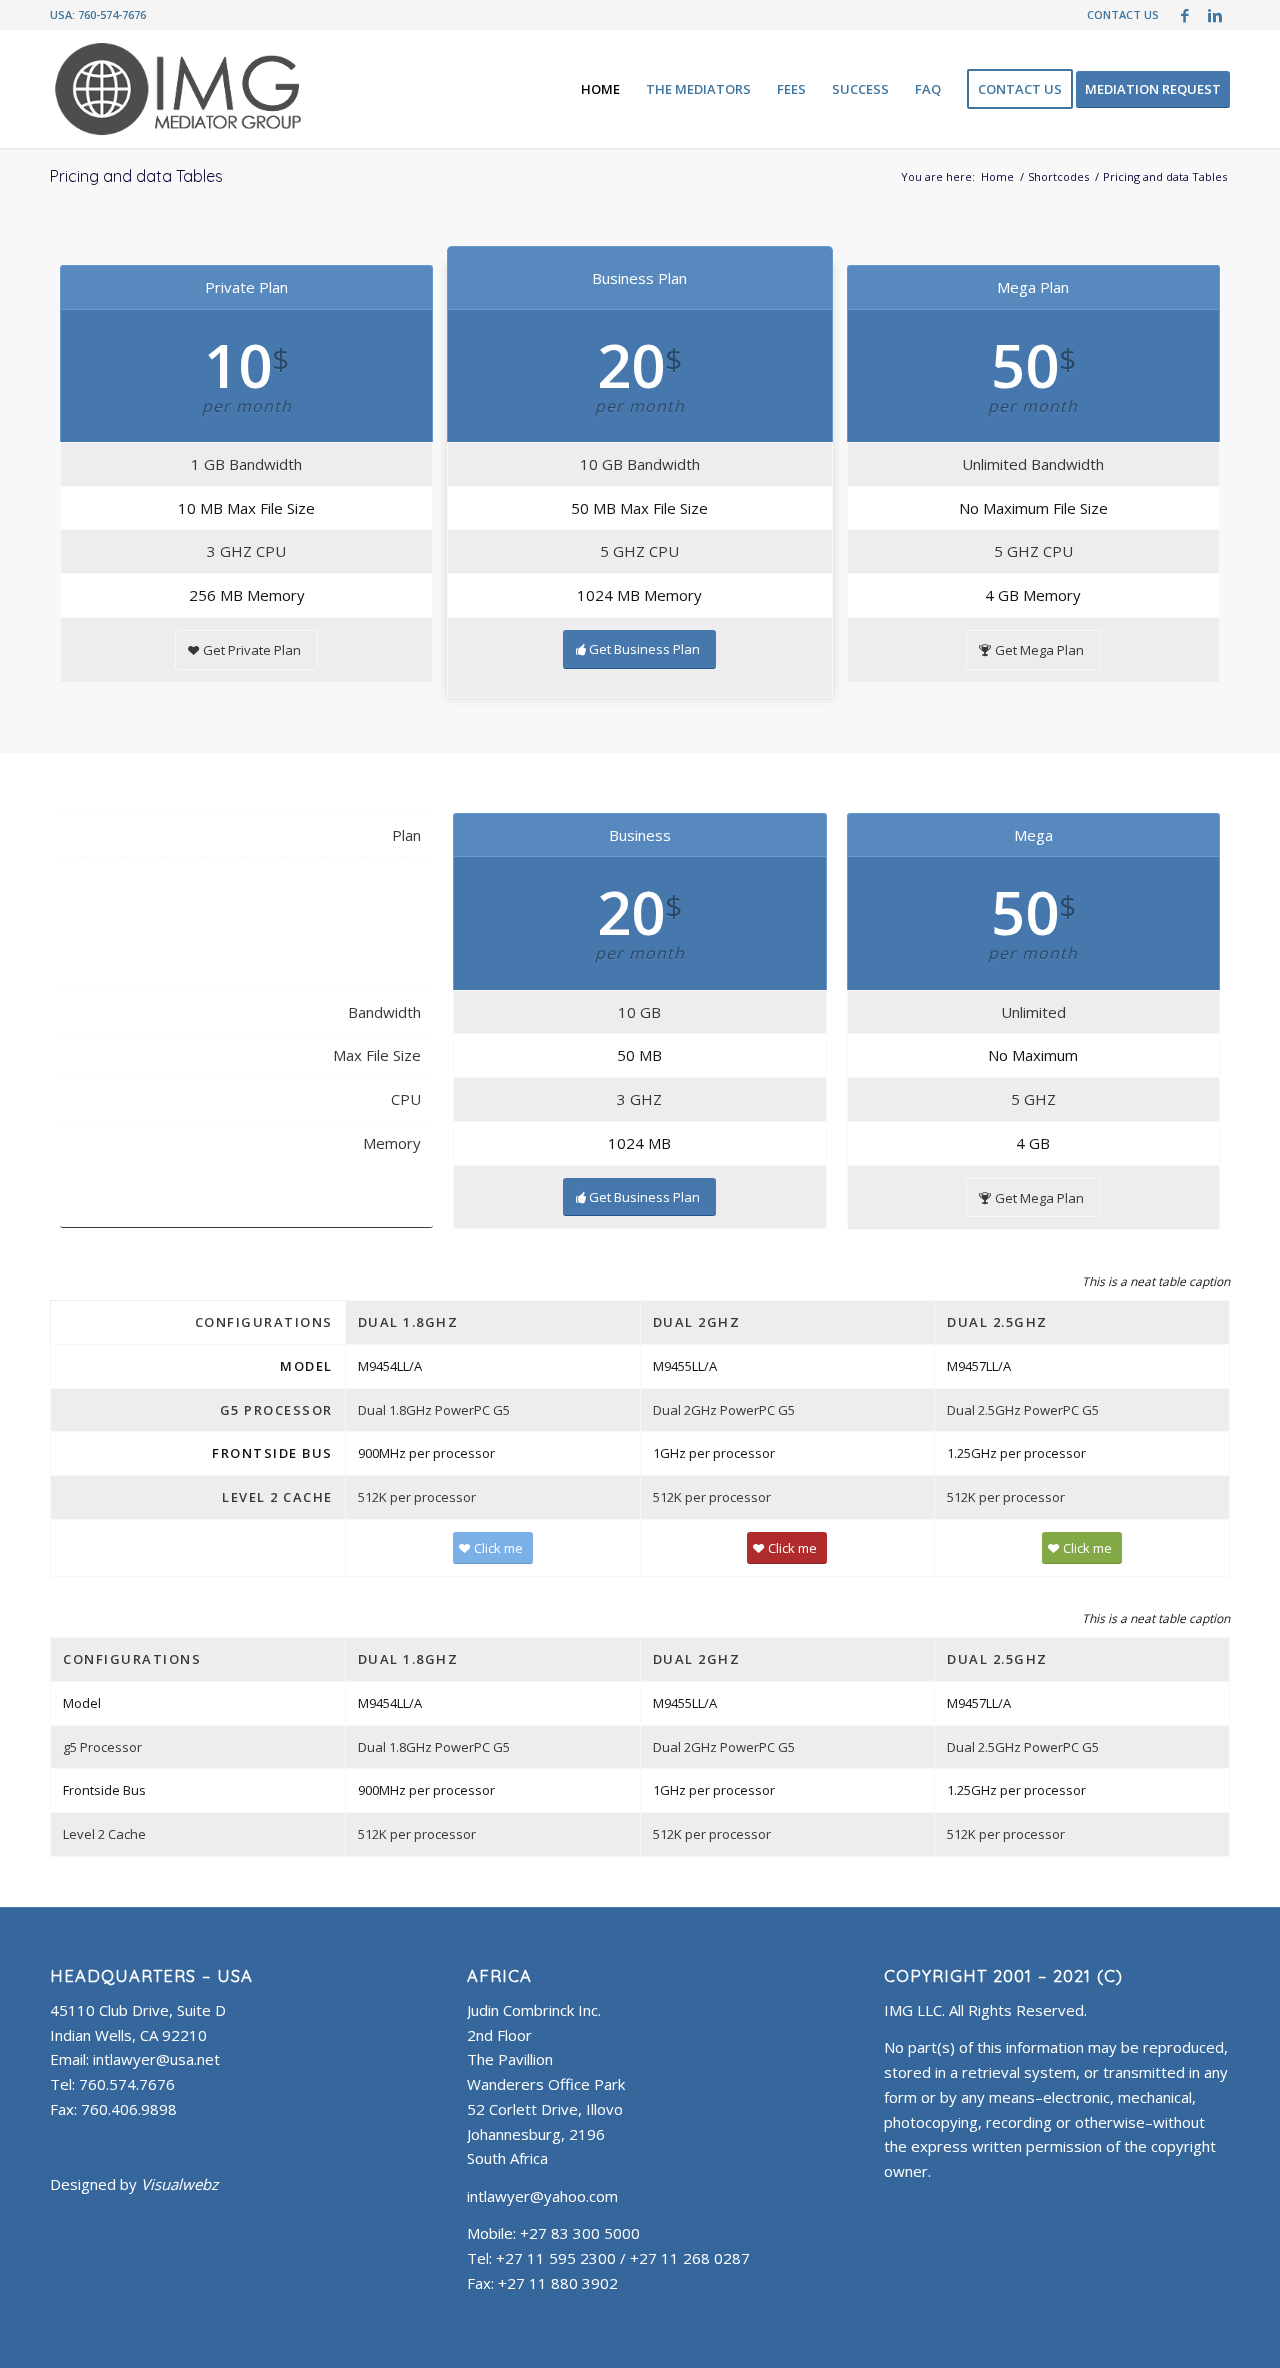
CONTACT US (1123, 14)
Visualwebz (179, 2184)
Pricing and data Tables (136, 176)
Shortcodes (1058, 176)
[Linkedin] (1215, 15)
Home (997, 176)
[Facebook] (1184, 15)
